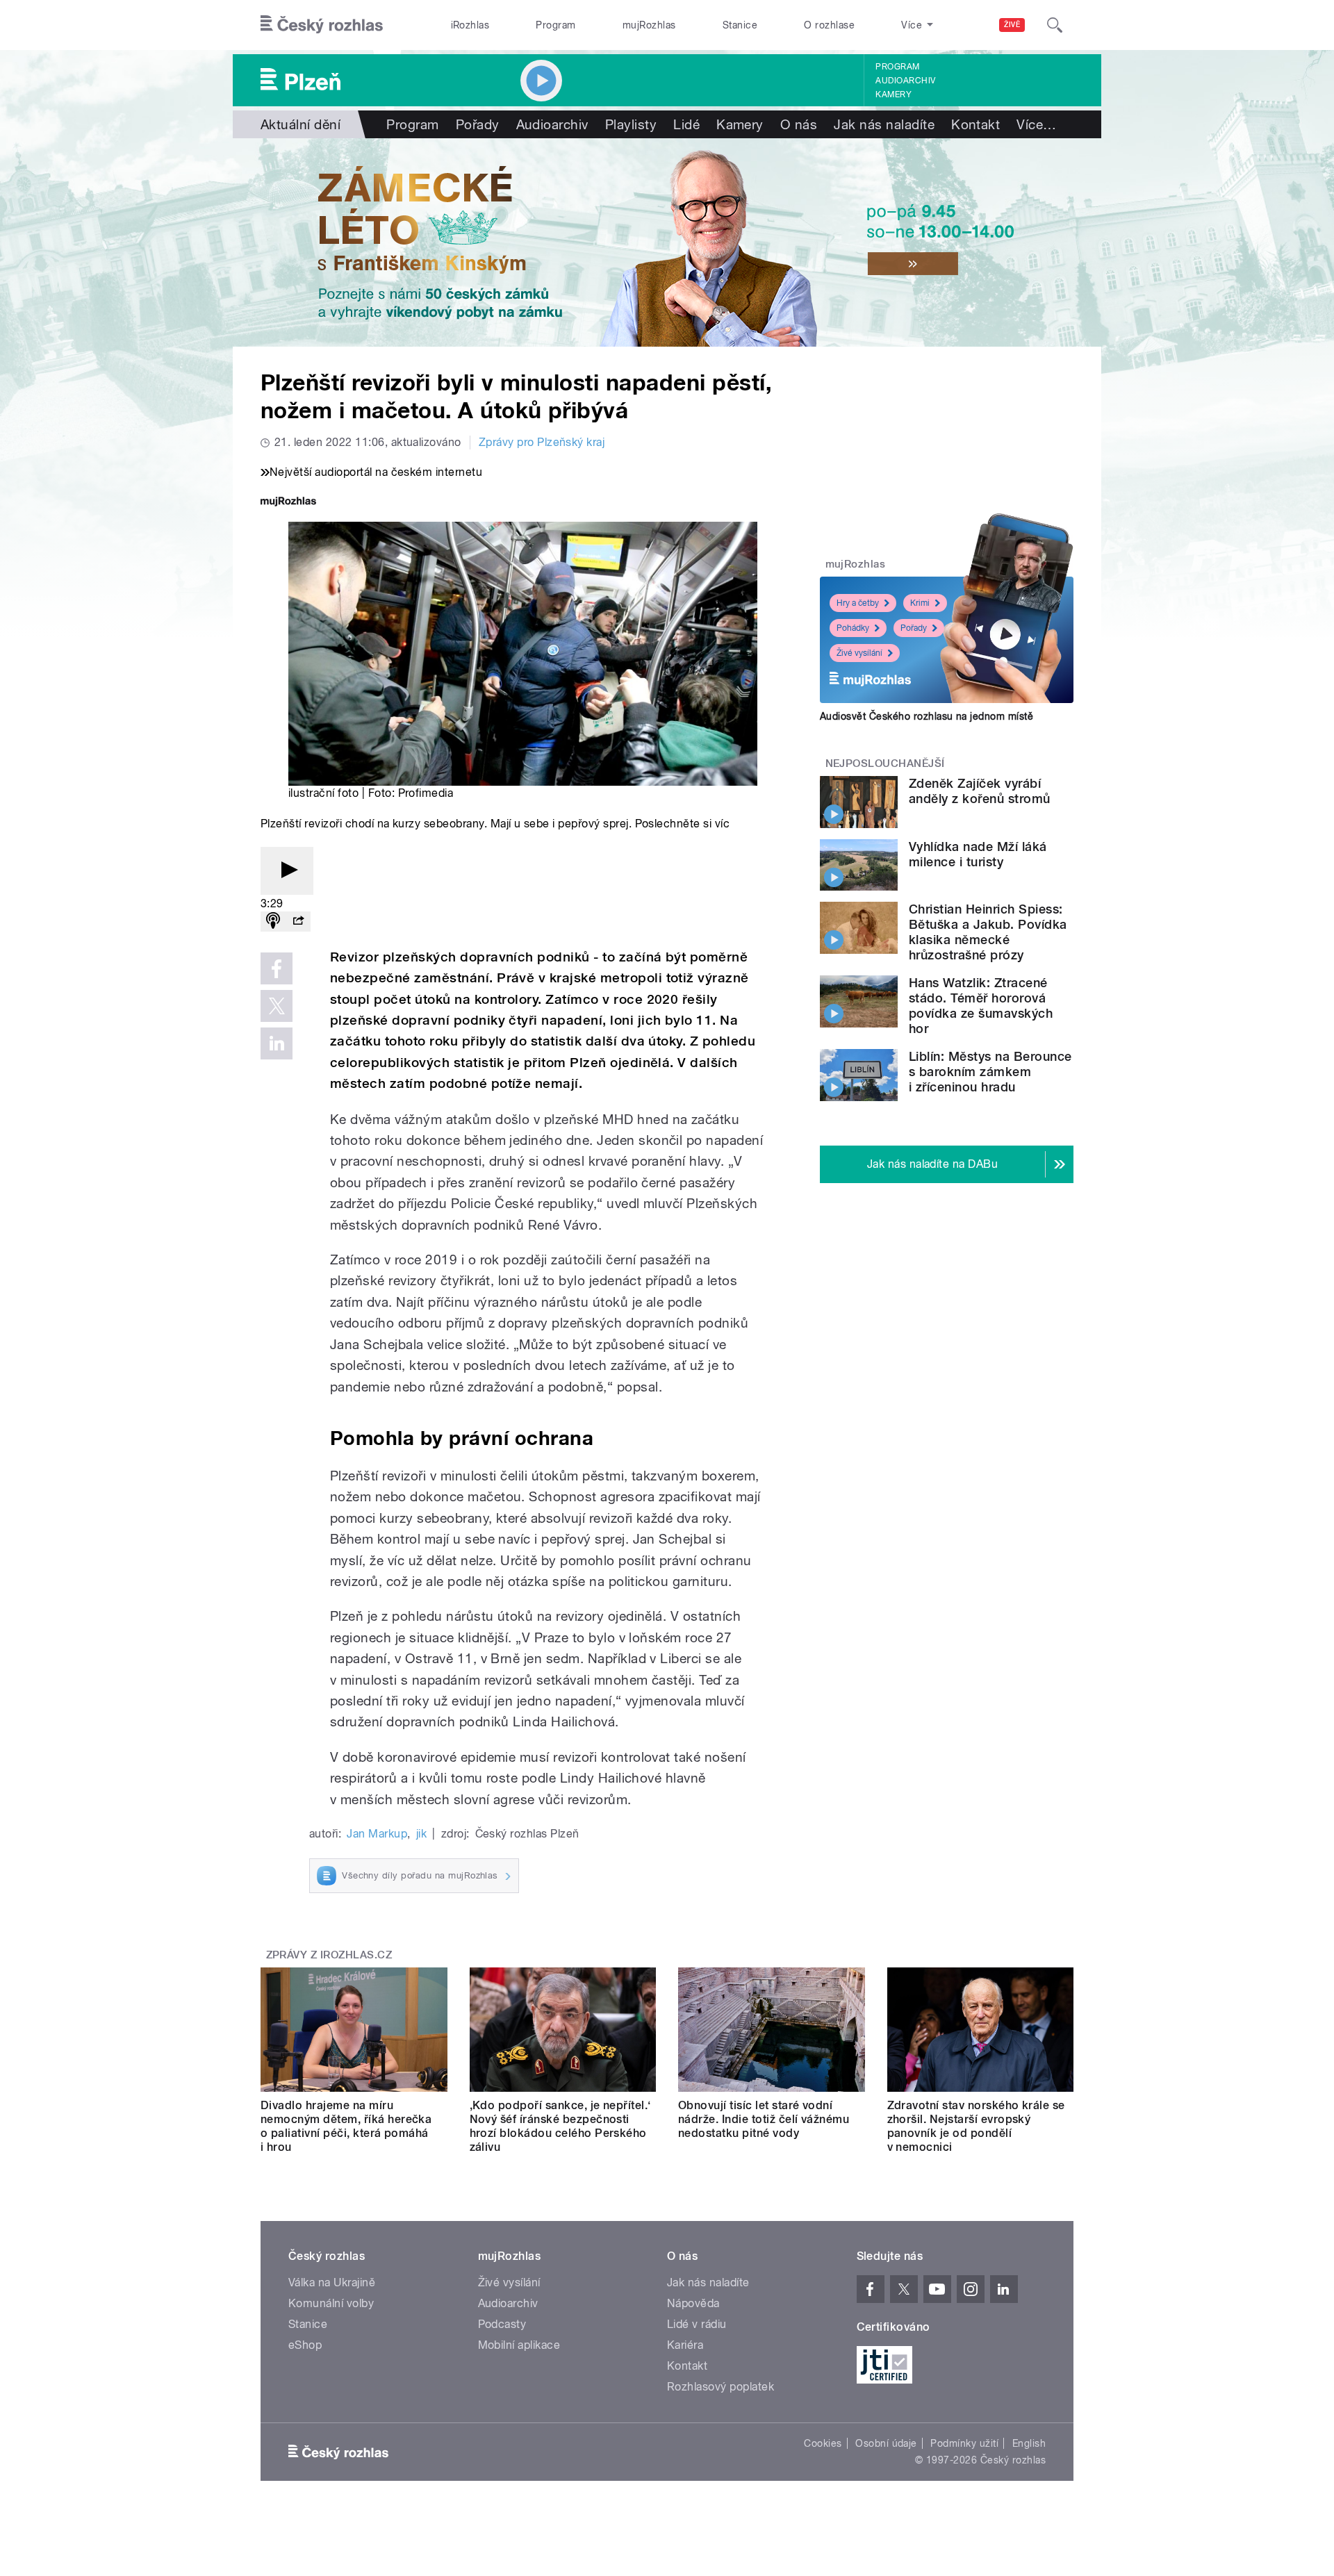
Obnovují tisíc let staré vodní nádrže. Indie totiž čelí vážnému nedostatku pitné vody (764, 2119)
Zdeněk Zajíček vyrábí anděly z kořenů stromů (980, 791)
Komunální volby (331, 2303)
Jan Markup (377, 1834)
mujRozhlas (649, 25)
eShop (305, 2345)
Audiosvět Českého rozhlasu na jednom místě (927, 716)
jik (421, 1834)
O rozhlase (829, 25)
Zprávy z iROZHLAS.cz (329, 1955)
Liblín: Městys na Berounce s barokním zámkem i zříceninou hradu (990, 1072)
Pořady (478, 124)
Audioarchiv (905, 81)
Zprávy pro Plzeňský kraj (542, 442)
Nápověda (693, 2303)
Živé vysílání (859, 653)
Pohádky (853, 628)
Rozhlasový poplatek (720, 2387)
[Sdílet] (298, 922)
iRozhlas (470, 25)
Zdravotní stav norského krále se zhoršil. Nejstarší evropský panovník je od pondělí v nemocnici (976, 2126)
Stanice (740, 25)
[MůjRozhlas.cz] (288, 503)
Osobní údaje (886, 2443)
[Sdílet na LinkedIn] (277, 1043)
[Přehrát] (287, 871)
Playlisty (631, 124)
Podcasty (502, 2324)
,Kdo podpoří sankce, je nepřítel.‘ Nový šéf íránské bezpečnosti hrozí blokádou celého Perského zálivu (560, 2126)
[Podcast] (273, 922)
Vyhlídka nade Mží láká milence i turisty (978, 854)
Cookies (823, 2443)
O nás (799, 124)
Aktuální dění (300, 124)
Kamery (894, 94)
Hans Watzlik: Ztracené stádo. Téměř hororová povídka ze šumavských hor (981, 1006)
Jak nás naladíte (884, 124)
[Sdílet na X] (277, 1006)
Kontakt (975, 124)
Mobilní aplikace (519, 2345)
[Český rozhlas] (322, 25)
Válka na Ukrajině (332, 2282)
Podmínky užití (964, 2443)
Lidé (686, 124)
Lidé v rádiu (697, 2324)
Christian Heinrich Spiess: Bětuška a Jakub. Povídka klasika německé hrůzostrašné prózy (988, 932)
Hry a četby (858, 603)
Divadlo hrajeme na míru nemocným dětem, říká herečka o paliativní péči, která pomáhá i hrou (346, 2126)
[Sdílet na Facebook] (277, 968)
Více (1036, 124)
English (1029, 2443)
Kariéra (685, 2345)
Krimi (920, 603)
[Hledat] (1055, 25)
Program (555, 25)
